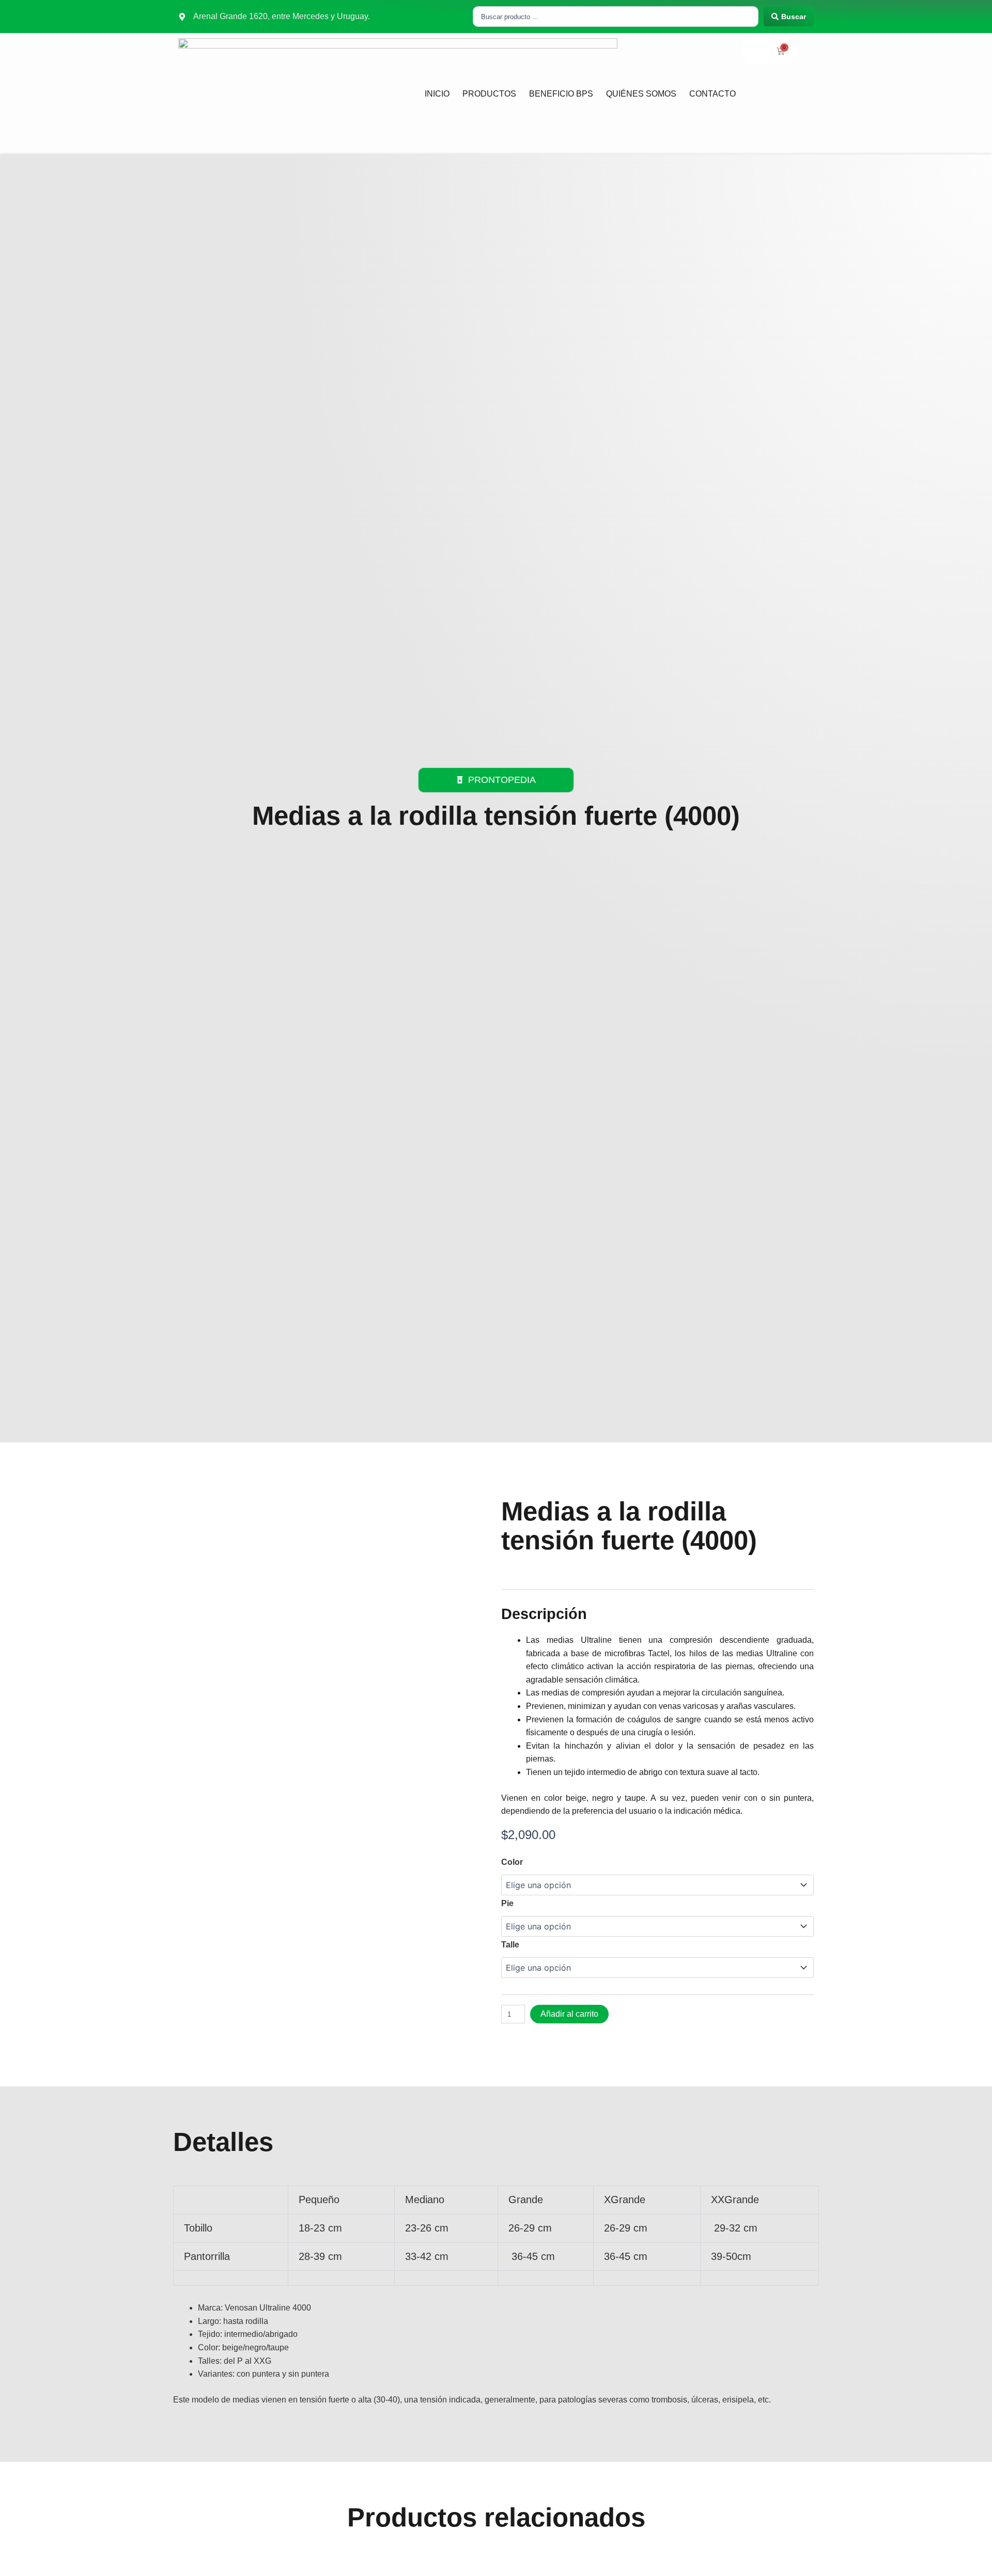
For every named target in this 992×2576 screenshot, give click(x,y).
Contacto (712, 94)
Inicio (437, 94)
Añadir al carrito (569, 2014)
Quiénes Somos (641, 94)
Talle (510, 1945)
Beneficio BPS (561, 94)
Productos (489, 94)
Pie (507, 1903)
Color (512, 1862)
